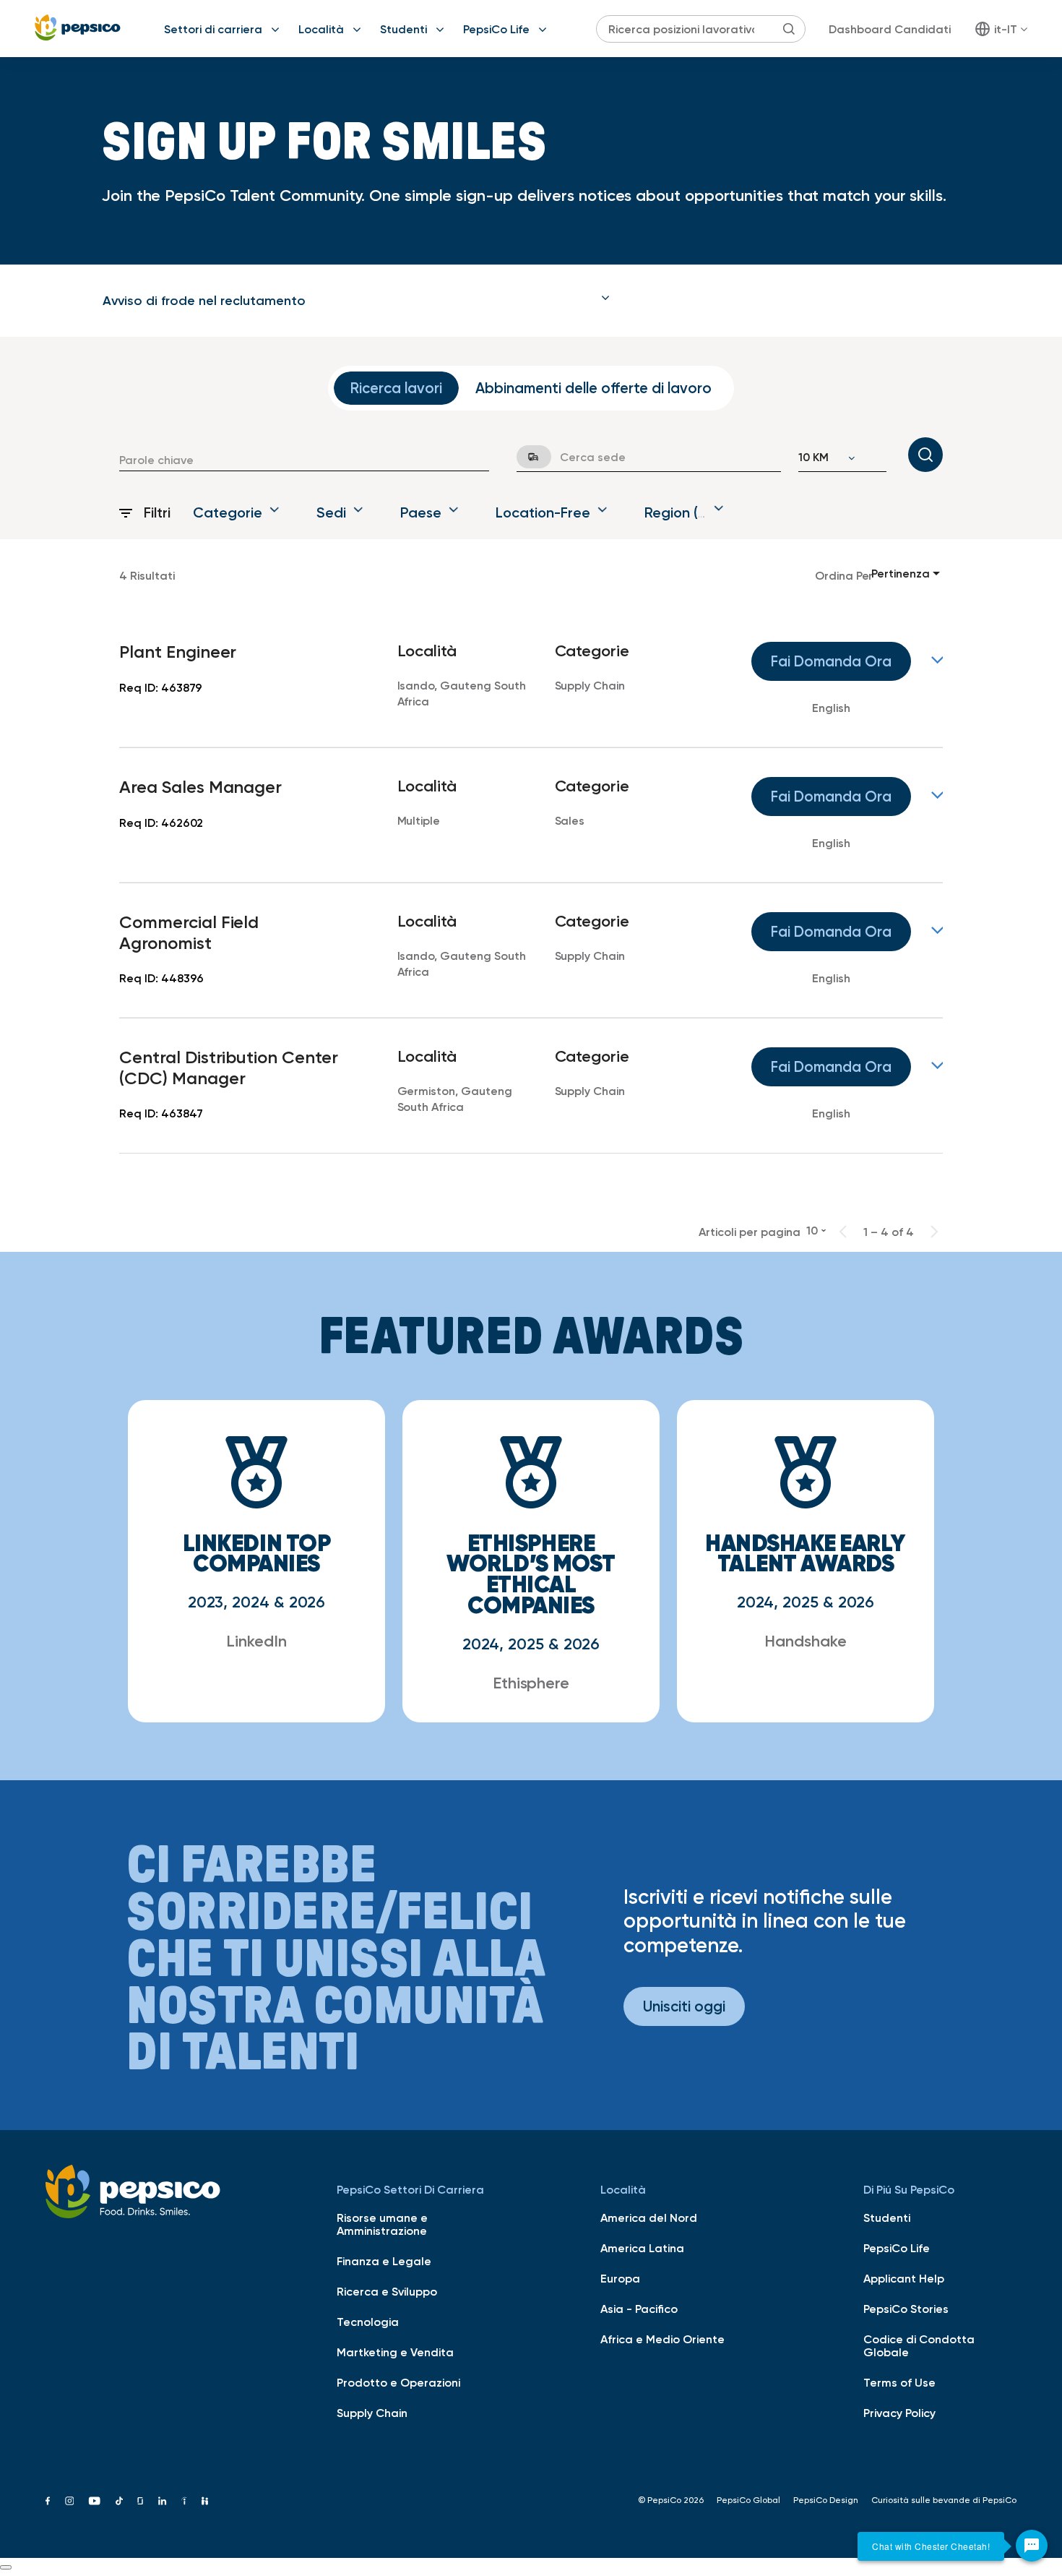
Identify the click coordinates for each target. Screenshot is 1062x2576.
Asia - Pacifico (639, 2309)
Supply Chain (372, 2413)
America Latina (642, 2248)
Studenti (403, 29)
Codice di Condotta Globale (919, 2345)
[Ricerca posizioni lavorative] (925, 455)
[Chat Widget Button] (1032, 2546)
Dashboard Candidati (890, 29)
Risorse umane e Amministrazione (382, 2224)
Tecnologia (368, 2322)
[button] (356, 301)
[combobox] (304, 460)
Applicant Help (904, 2278)
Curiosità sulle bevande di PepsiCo (944, 2500)
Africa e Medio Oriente (662, 2339)
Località (321, 29)
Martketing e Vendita (395, 2352)
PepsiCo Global (748, 2500)
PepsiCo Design (826, 2500)
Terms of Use (899, 2382)
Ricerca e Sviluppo (387, 2291)
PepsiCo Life (496, 29)
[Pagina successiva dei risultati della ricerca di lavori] (934, 1232)
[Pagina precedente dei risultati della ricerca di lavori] (843, 1232)
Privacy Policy (899, 2413)
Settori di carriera (213, 29)
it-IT (1006, 29)
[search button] (789, 29)
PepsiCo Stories (906, 2309)
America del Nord (649, 2217)
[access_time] (525, 457)
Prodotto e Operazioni (398, 2382)
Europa (620, 2278)
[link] (531, 680)
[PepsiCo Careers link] (78, 29)
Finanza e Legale (384, 2261)
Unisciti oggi (684, 2006)
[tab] (356, 301)
